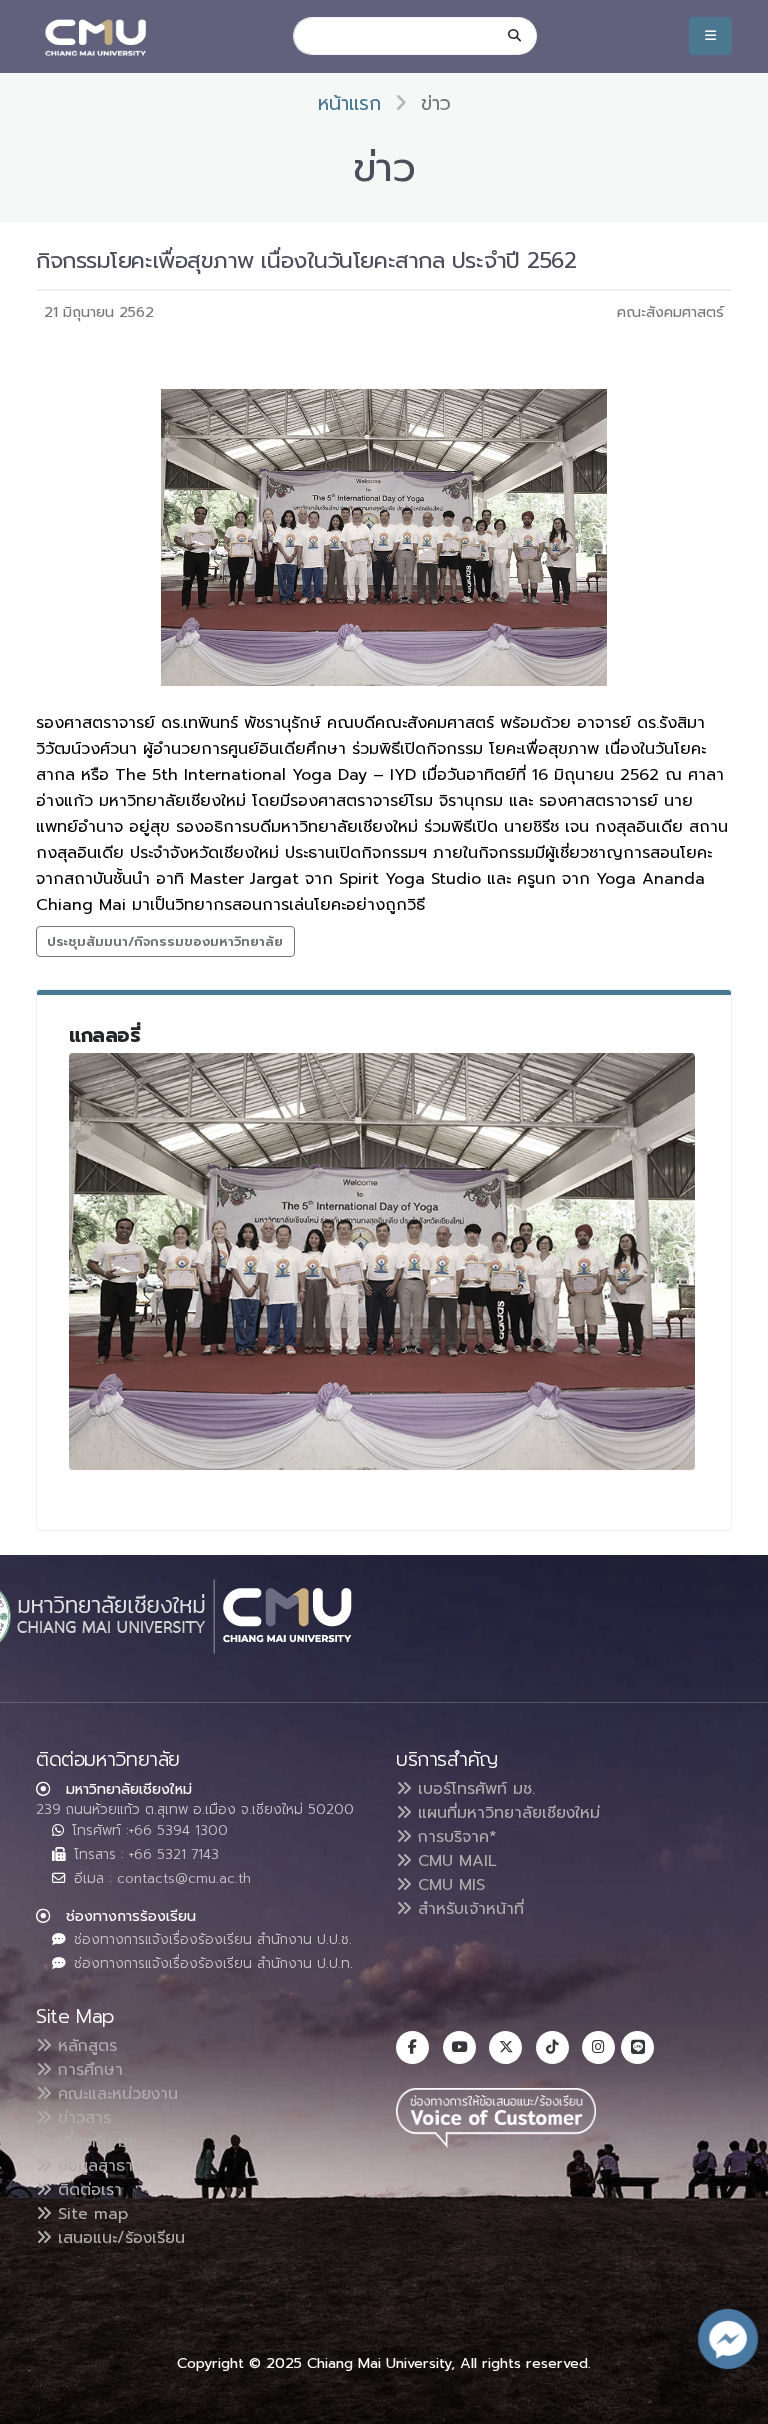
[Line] (637, 2047)
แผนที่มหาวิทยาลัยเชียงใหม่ (506, 1813)
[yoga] (382, 1261)
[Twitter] (505, 2047)
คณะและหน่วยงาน (115, 2094)
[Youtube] (459, 2047)
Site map (90, 2214)
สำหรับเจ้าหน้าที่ (468, 1909)
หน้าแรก (349, 103)
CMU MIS (448, 1885)
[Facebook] (412, 2047)
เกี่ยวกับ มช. (96, 2142)
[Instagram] (598, 2047)
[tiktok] (552, 2047)
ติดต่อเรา (87, 2190)
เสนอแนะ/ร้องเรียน (118, 2238)
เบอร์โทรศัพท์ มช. (473, 1789)
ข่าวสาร (81, 2118)
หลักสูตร (84, 2046)
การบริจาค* (454, 1837)
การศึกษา (87, 2070)
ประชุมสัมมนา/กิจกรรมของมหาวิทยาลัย (165, 941)
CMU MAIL (454, 1861)
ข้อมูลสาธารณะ (106, 2166)
